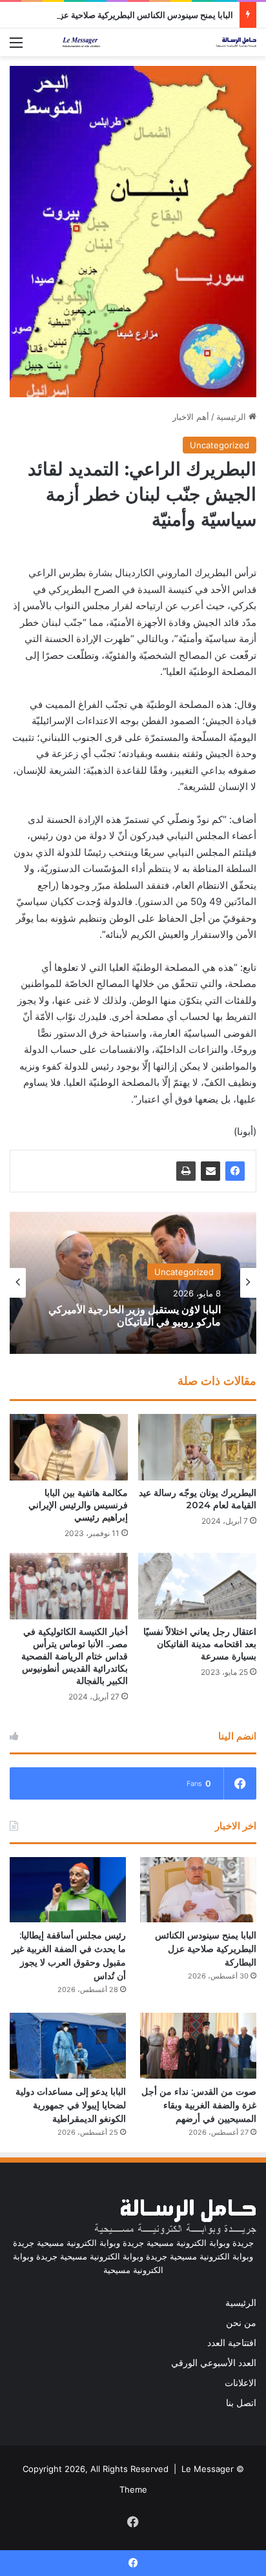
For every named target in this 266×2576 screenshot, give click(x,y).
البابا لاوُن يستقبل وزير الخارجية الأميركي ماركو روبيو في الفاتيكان (135, 1315)
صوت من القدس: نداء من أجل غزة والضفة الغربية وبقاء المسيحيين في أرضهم (199, 2105)
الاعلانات (240, 2383)
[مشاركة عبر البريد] (210, 1171)
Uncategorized (220, 445)
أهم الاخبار (191, 417)
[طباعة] (186, 1171)
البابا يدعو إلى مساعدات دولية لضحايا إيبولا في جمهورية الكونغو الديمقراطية (71, 2105)
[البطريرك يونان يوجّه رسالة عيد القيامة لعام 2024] (197, 1447)
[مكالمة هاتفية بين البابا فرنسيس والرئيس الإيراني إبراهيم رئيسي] (69, 1447)
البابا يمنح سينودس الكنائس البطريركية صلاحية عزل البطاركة (128, 15)
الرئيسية (232, 417)
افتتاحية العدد (232, 2343)
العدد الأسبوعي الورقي (214, 2363)
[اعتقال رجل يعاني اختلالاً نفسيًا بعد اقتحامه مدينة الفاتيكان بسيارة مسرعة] (197, 1586)
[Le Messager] (159, 42)
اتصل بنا (241, 2403)
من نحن (241, 2323)
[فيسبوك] (235, 1171)
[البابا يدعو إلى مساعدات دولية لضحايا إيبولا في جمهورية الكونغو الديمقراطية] (68, 2045)
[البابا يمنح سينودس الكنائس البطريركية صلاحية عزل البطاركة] (198, 1890)
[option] (133, 1283)
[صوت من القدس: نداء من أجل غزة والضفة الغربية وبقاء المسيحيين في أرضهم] (198, 2045)
